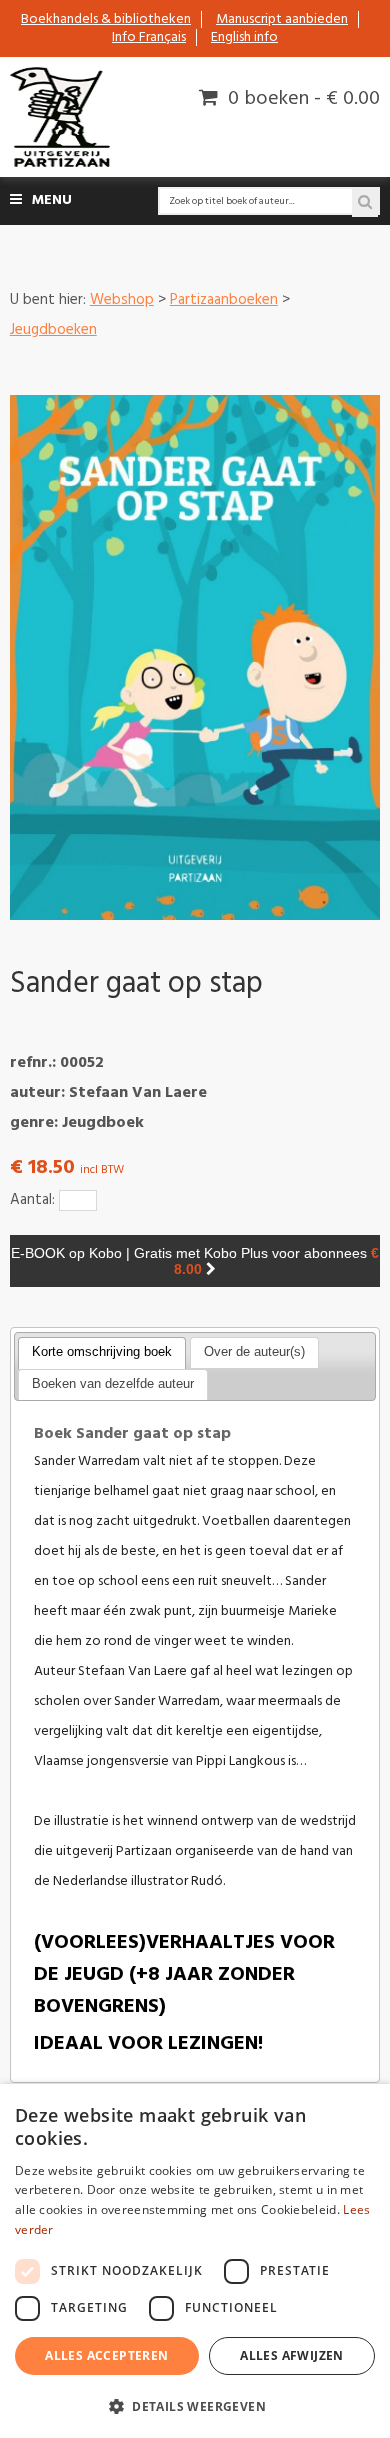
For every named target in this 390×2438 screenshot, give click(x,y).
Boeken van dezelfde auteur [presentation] (113, 1383)
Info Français (149, 37)
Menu (52, 200)
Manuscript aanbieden (282, 19)
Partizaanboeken (224, 300)
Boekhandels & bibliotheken (106, 19)
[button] (195, 2405)
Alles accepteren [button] (106, 2355)
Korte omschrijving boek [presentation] (102, 1351)
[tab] (102, 1353)
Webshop (122, 300)
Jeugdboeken (53, 330)
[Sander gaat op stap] (195, 657)
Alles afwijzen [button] (292, 2355)
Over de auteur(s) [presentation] (254, 1351)
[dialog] (195, 2261)
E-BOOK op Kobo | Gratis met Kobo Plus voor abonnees (195, 1261)
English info (244, 37)
